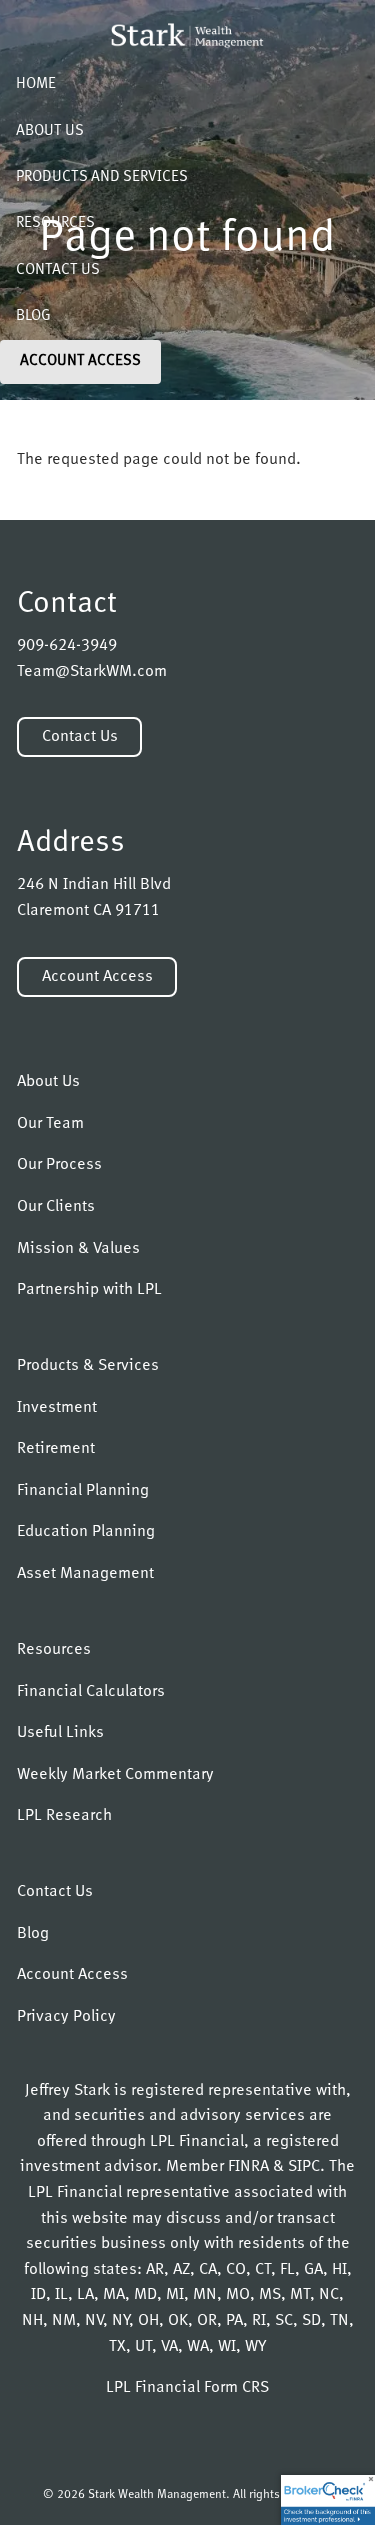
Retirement (56, 1449)
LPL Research (64, 1816)
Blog (33, 316)
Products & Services (88, 1366)
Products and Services (102, 177)
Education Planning (86, 1532)
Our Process (59, 1165)
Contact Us (58, 270)
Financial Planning (83, 1491)
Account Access (80, 361)
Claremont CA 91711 (88, 911)
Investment (57, 1408)
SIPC (304, 2167)
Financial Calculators (91, 1692)
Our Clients (56, 1207)
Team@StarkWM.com (92, 672)
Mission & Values (78, 1249)
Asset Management (85, 1574)
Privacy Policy (66, 2017)
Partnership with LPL (89, 1290)
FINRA (248, 2167)
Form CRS (236, 2388)
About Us (50, 131)
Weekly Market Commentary (115, 1775)
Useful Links (60, 1733)
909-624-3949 (67, 646)
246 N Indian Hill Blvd (94, 885)
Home (36, 84)
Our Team (50, 1124)
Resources (55, 223)
